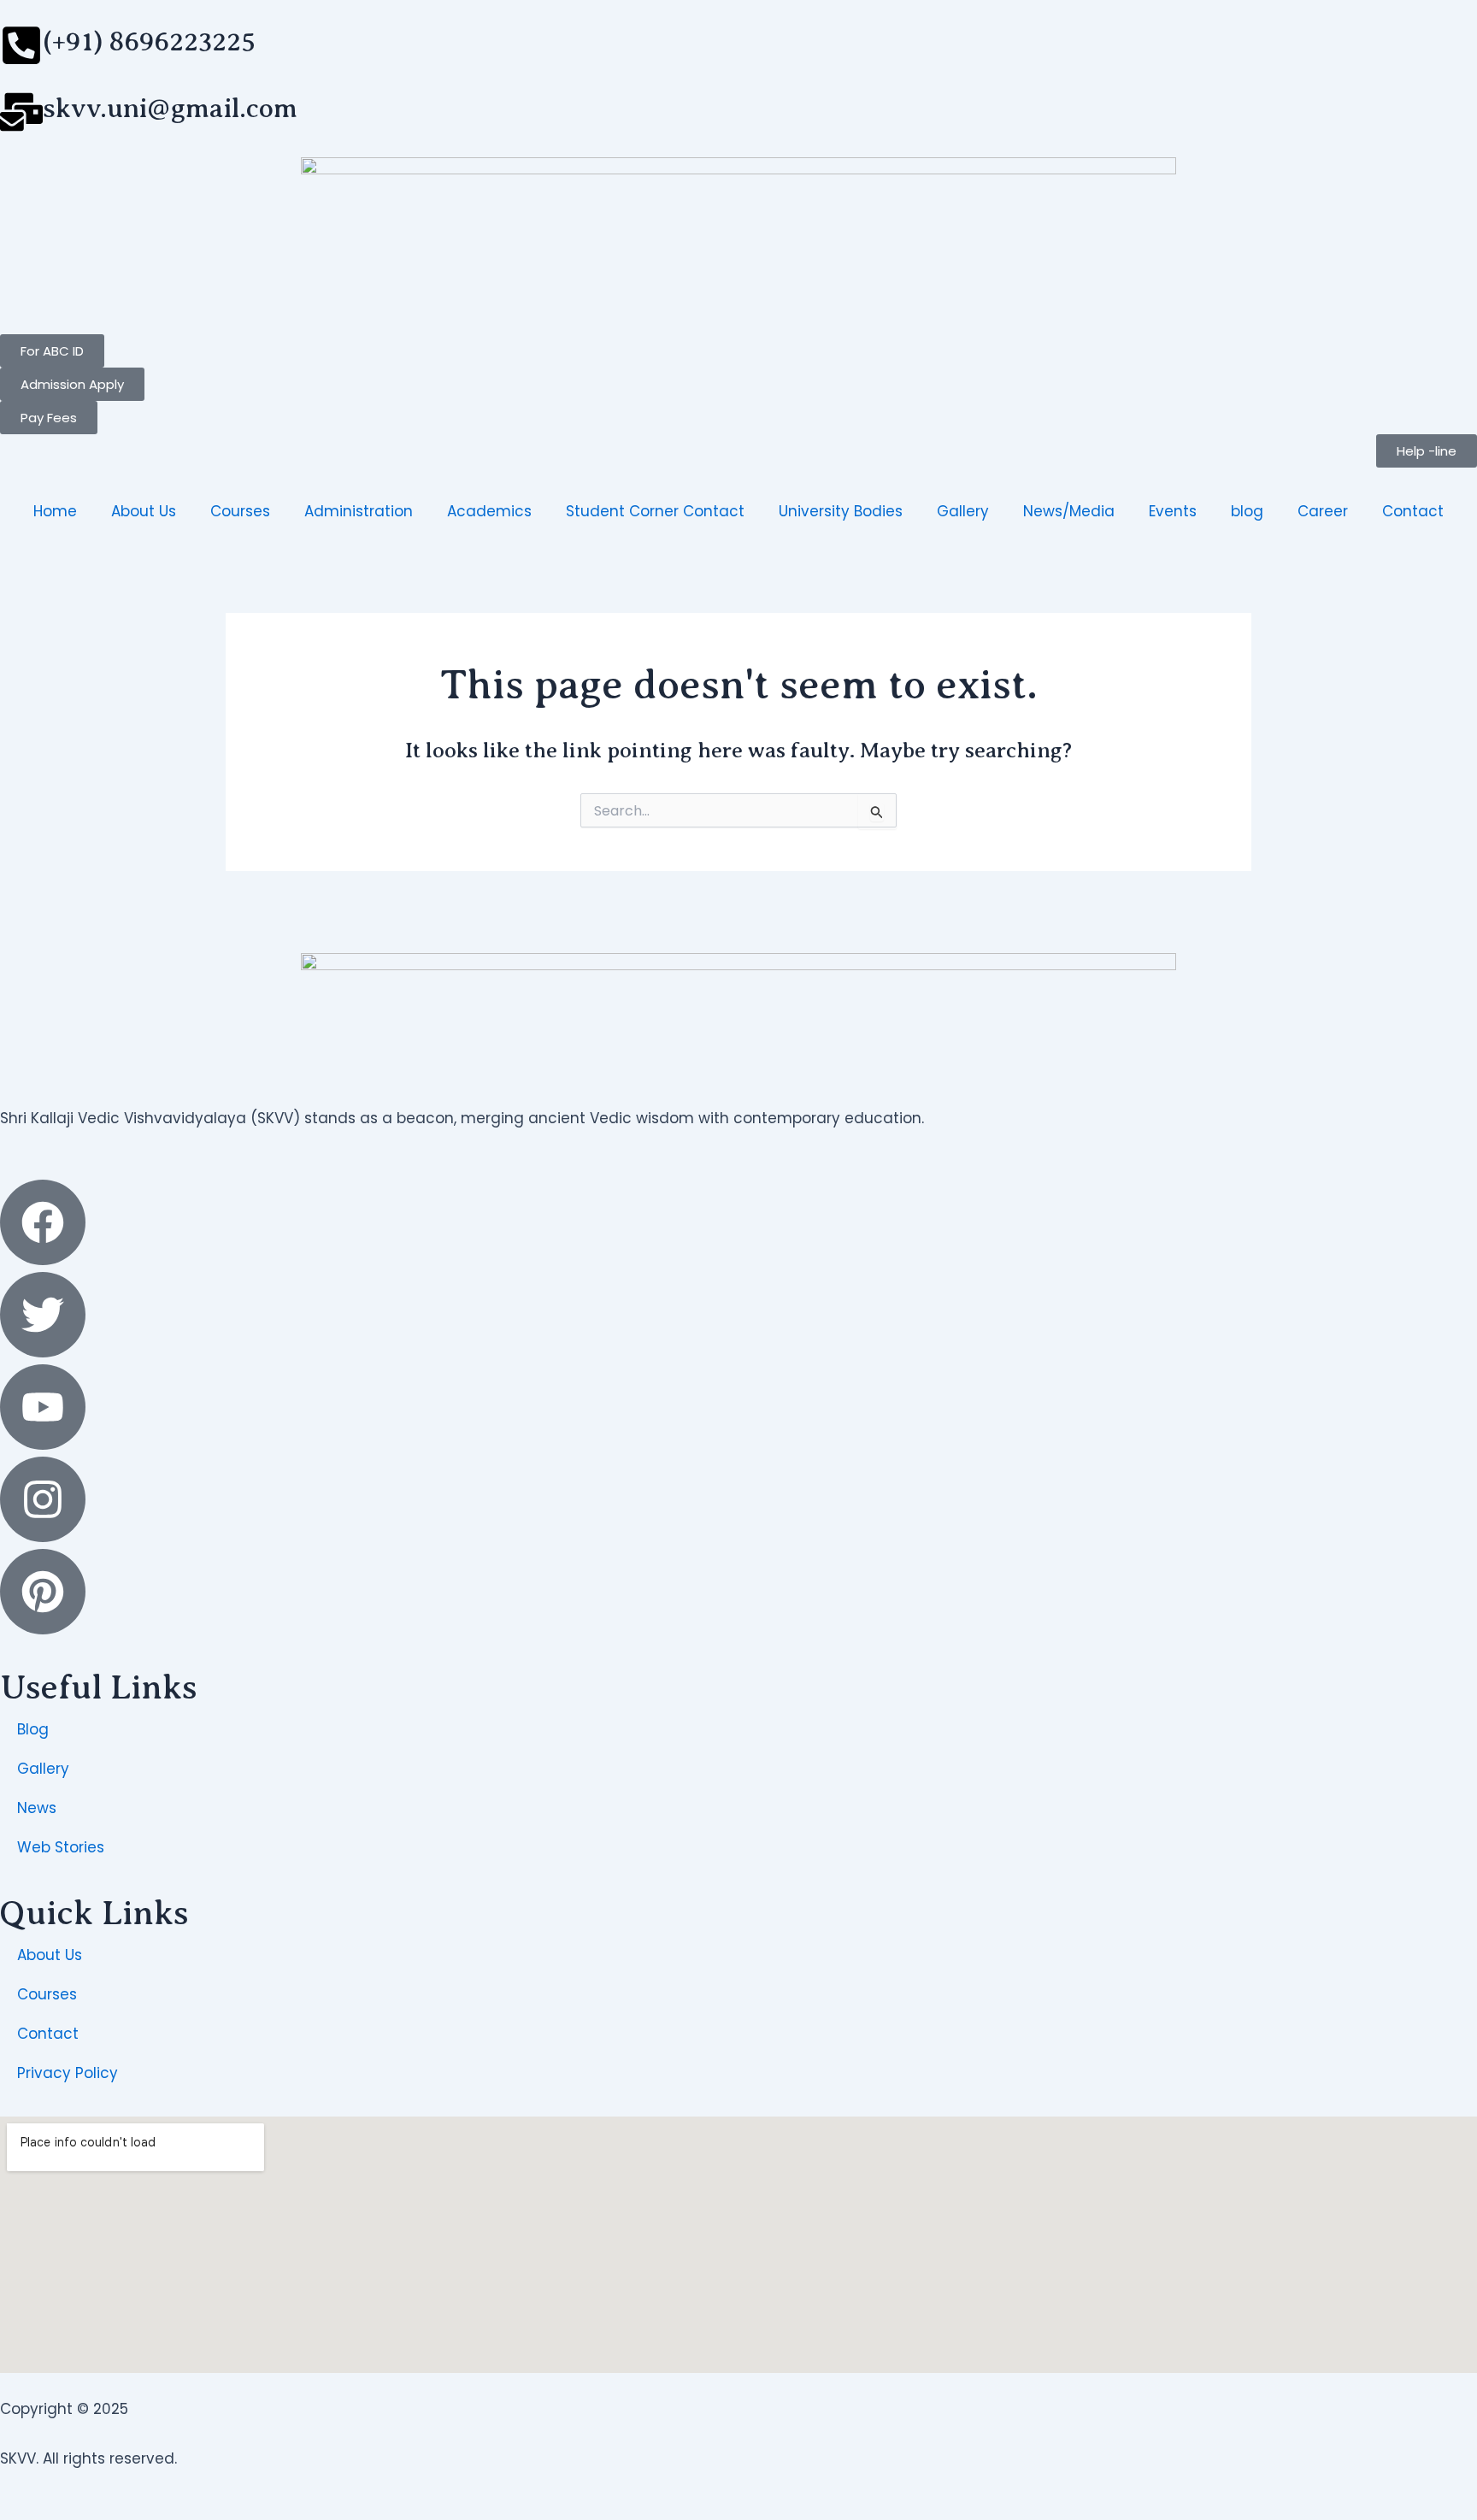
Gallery (963, 511)
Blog (33, 1729)
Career (1323, 511)
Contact (1413, 511)
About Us (144, 511)
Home (55, 511)
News (37, 1808)
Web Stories (61, 1847)
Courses (240, 511)
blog (1247, 511)
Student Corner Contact (655, 511)
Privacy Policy (68, 2073)
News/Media (1069, 511)
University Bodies (841, 511)
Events (1173, 511)
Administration (359, 511)
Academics (489, 511)
